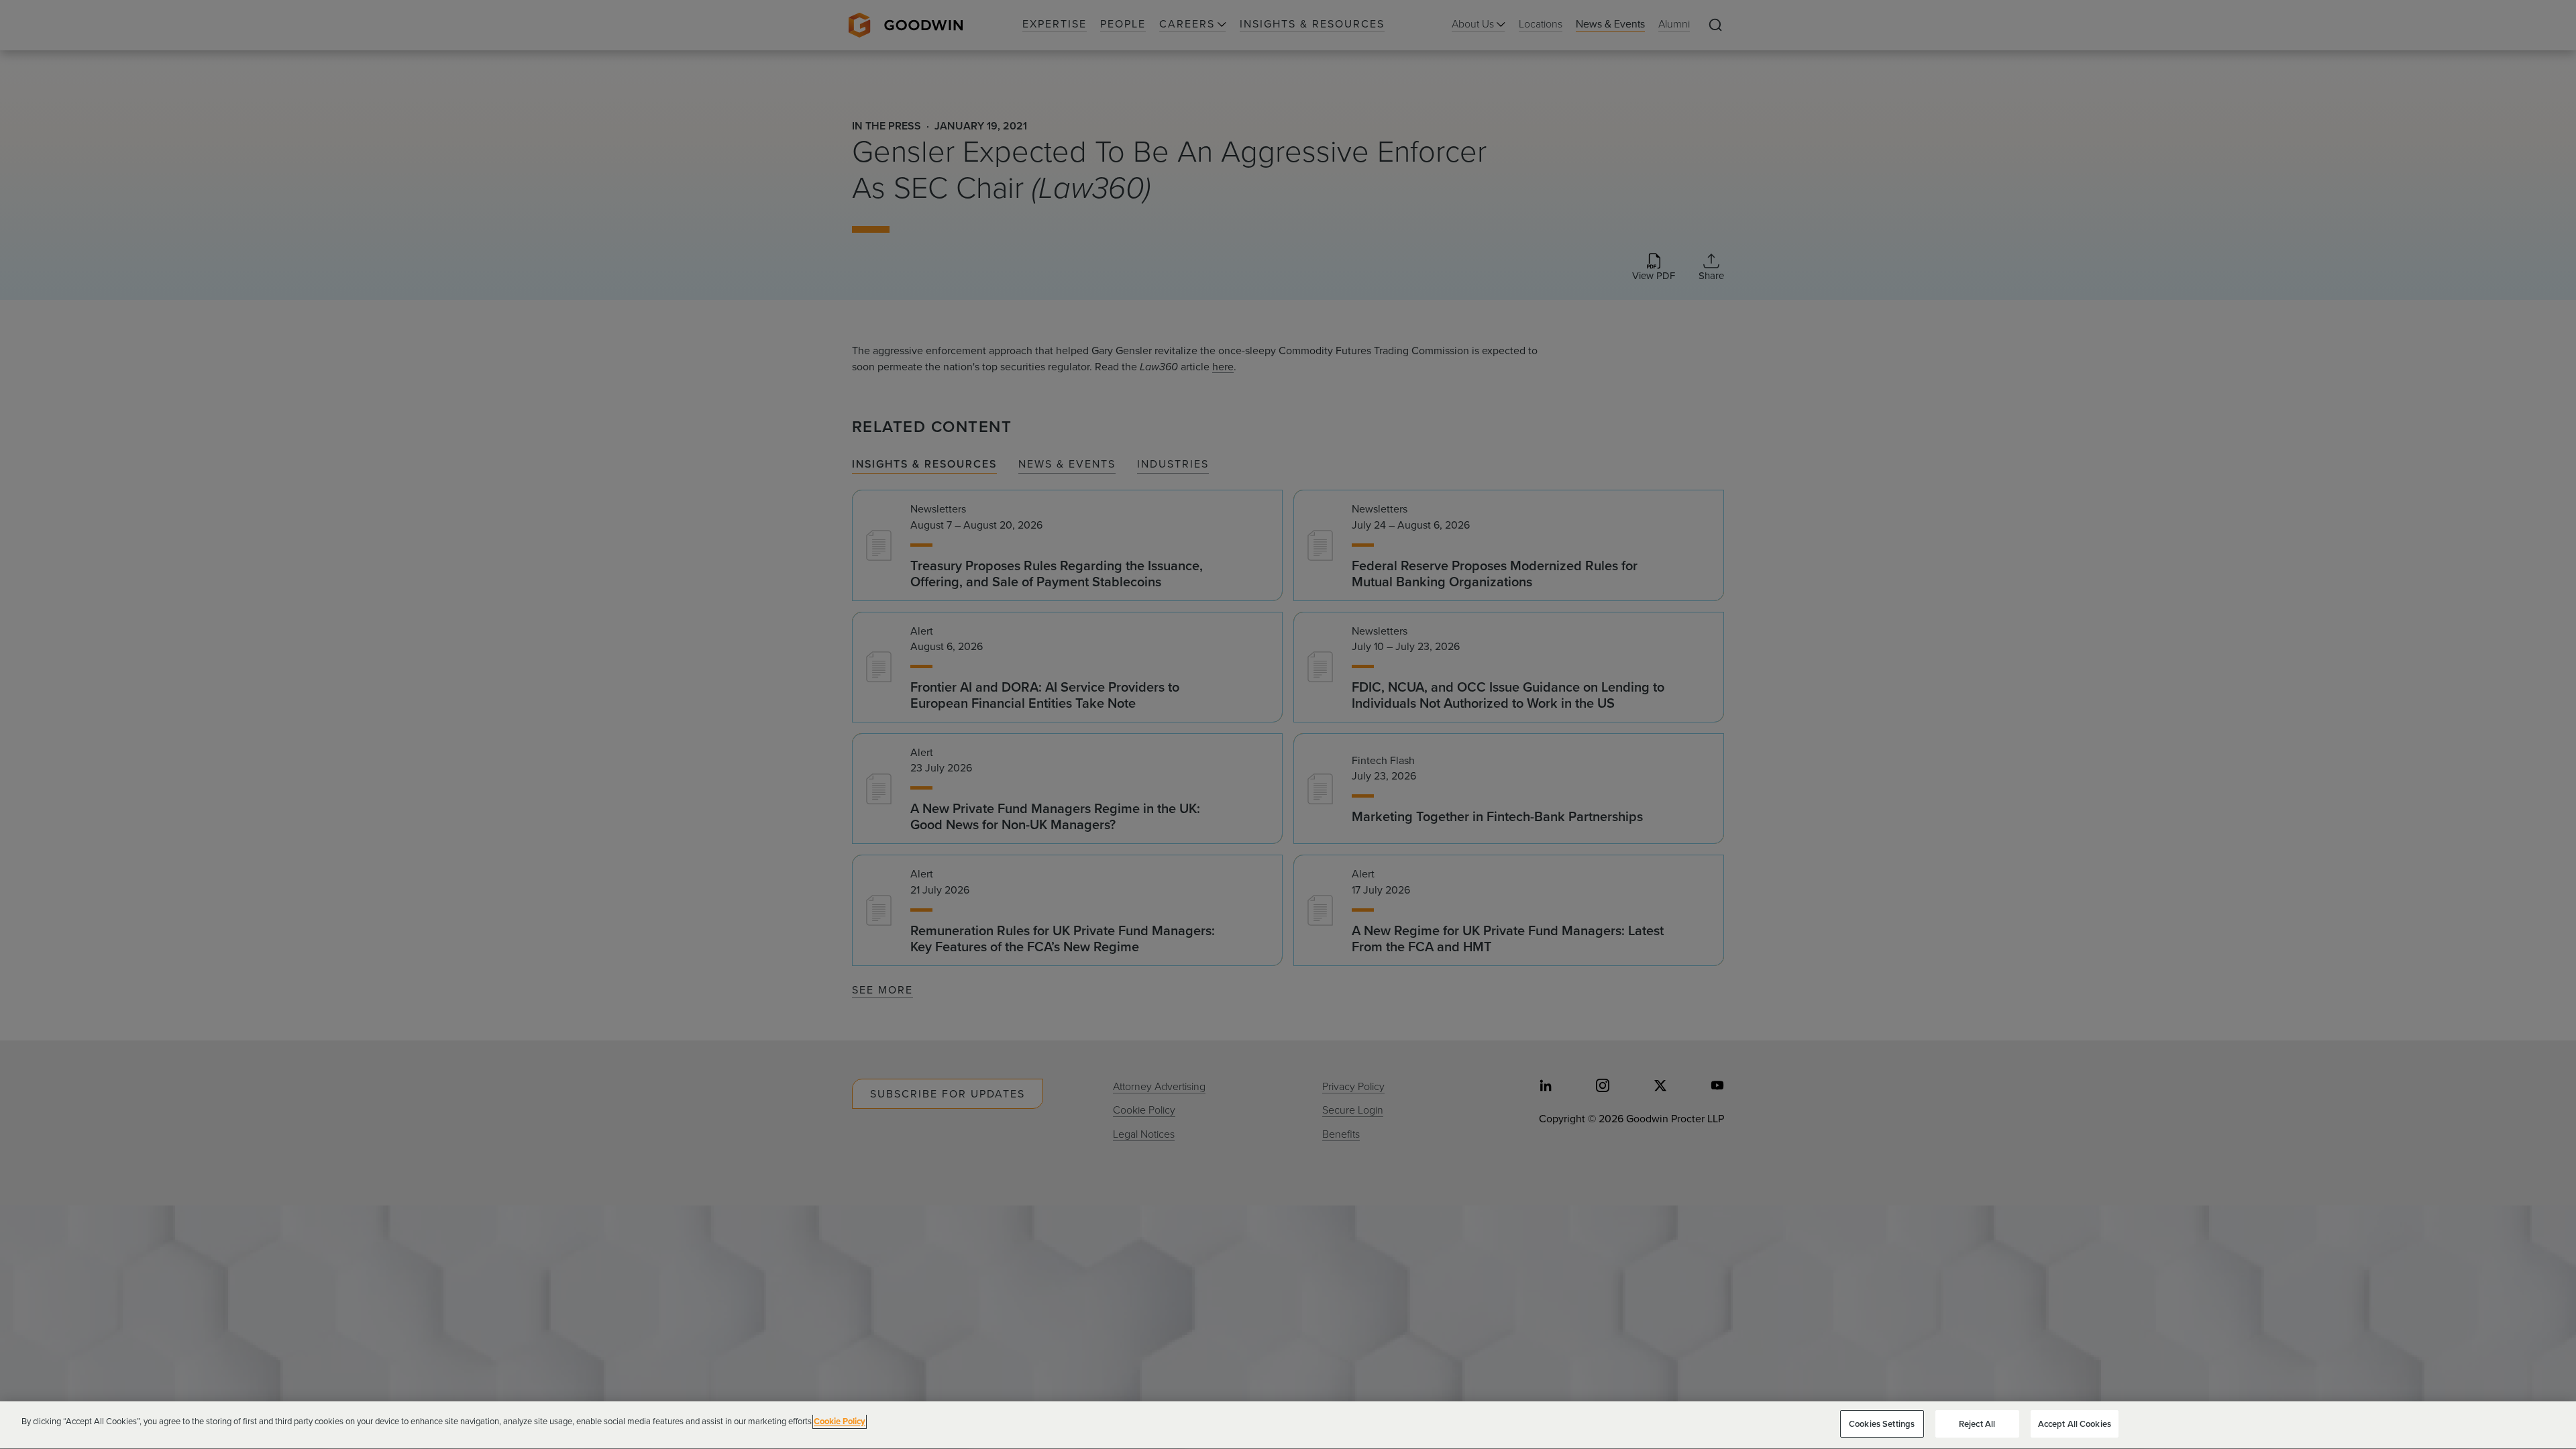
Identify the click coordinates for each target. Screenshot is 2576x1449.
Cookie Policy (840, 1421)
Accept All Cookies (2075, 1424)
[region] (1288, 1425)
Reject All (1977, 1424)
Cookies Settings (1882, 1424)
